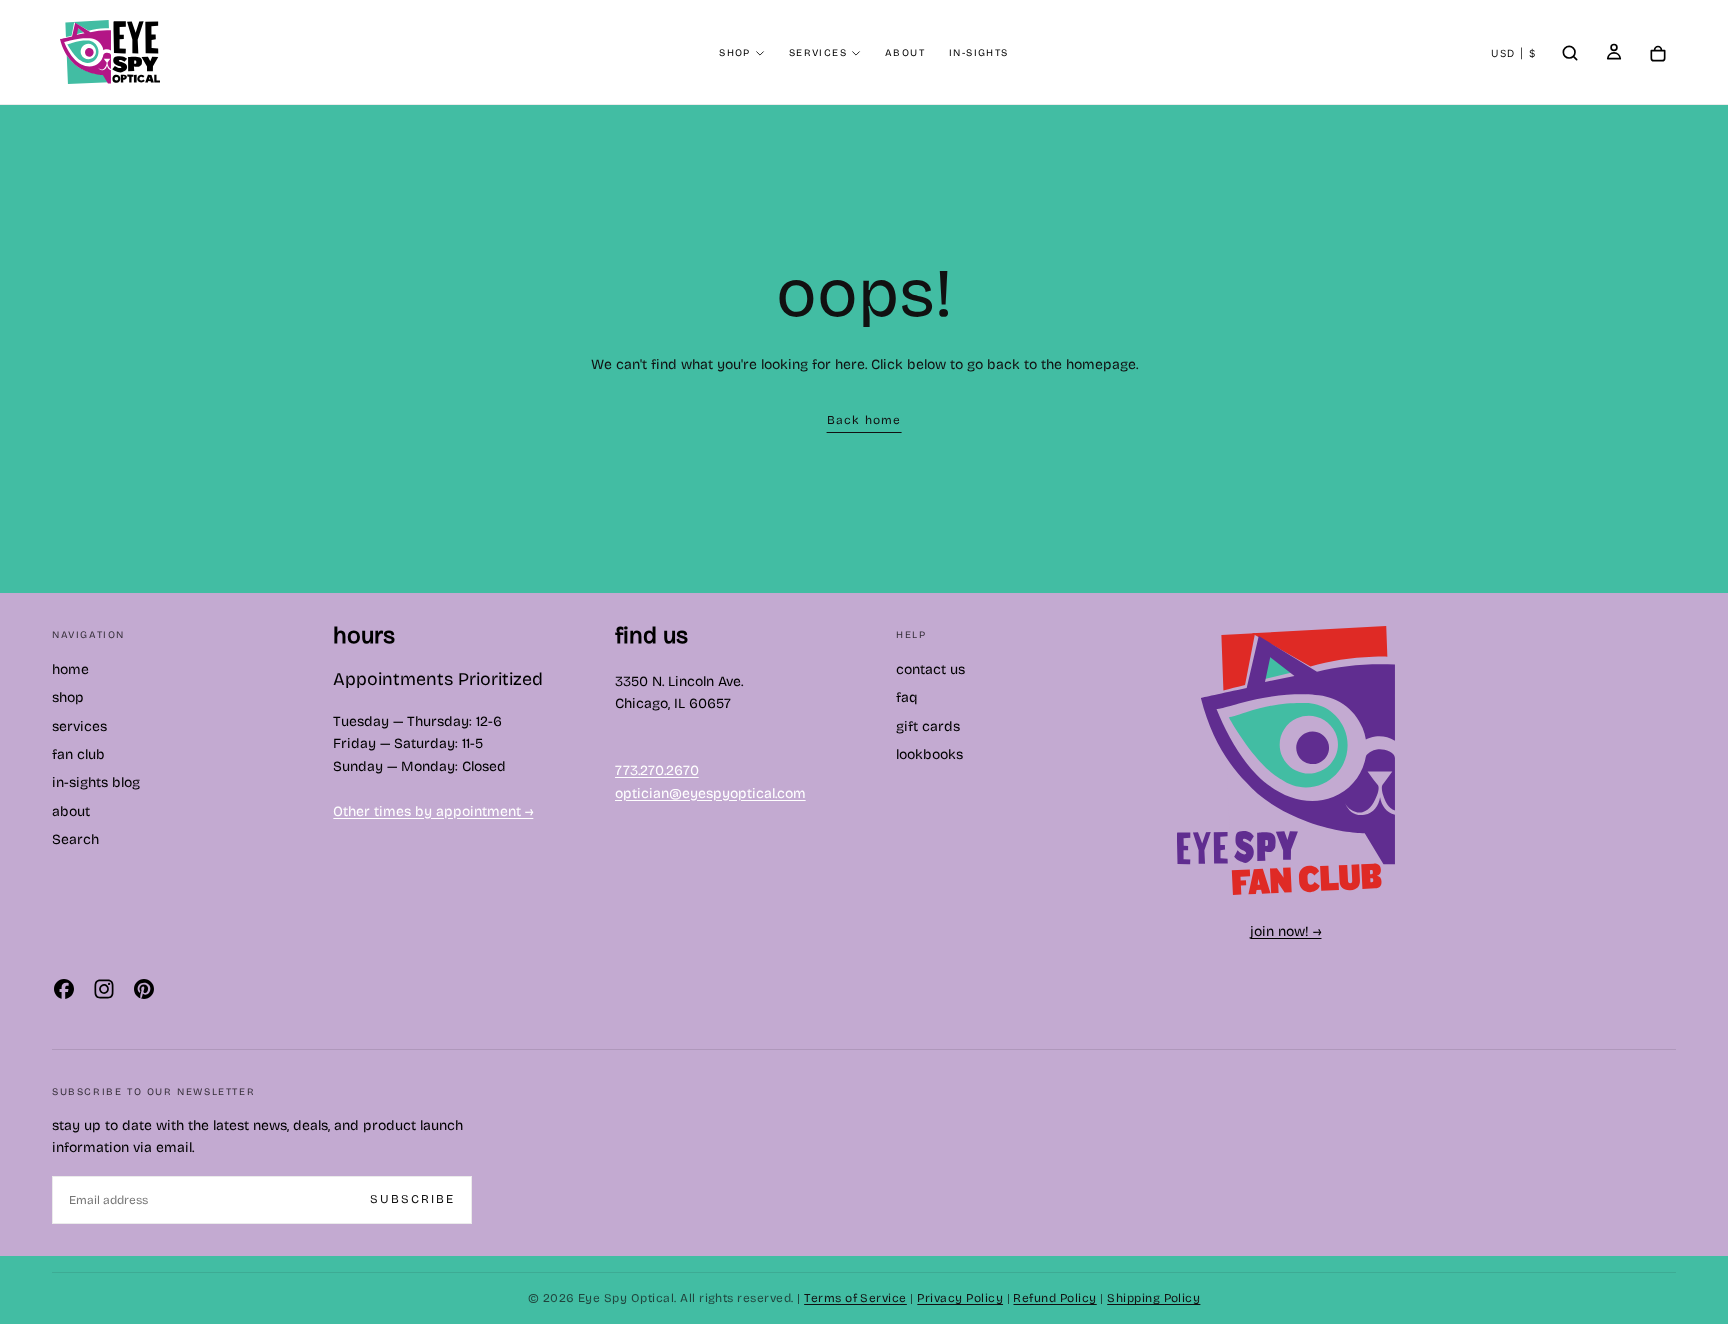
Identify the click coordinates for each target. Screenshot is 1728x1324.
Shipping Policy (1153, 1298)
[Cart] (1658, 54)
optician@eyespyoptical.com (710, 793)
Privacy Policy (960, 1298)
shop (735, 53)
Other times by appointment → (433, 811)
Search (75, 839)
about (905, 53)
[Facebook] (64, 989)
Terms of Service (855, 1298)
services (818, 53)
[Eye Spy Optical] (1285, 761)
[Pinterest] (144, 989)
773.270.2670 (657, 770)
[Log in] (1614, 54)
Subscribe (412, 1199)
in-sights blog (96, 782)
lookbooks (929, 754)
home (70, 669)
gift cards (928, 726)
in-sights (979, 53)
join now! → (1285, 931)
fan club (78, 754)
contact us (930, 669)
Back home (864, 420)
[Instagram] (104, 989)
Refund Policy (1054, 1298)
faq (907, 697)
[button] (1513, 54)
